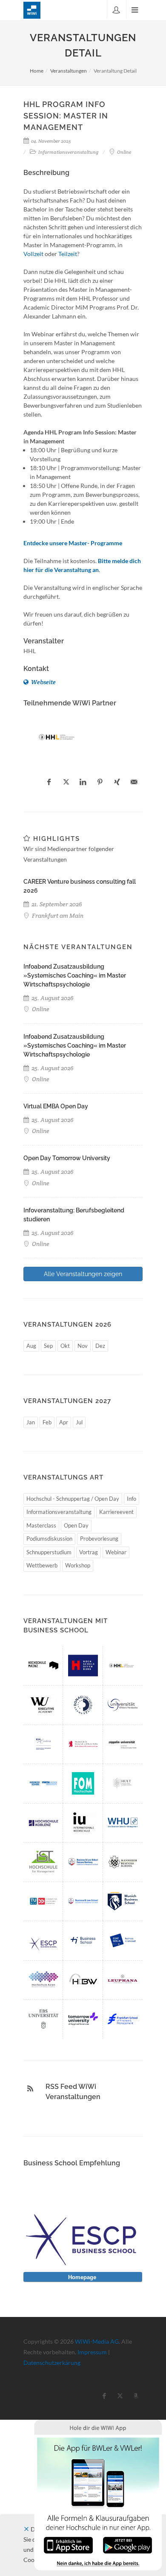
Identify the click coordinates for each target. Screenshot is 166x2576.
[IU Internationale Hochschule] (83, 1823)
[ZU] (123, 1744)
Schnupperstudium (49, 1552)
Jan (31, 1422)
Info (132, 1499)
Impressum (92, 2352)
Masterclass (41, 1525)
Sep (48, 1346)
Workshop (78, 1565)
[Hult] (123, 1783)
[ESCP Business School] (43, 1940)
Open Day (76, 1525)
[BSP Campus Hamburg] (83, 1862)
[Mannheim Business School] (123, 1862)
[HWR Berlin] (83, 1744)
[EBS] (43, 2019)
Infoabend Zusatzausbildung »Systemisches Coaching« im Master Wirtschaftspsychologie (75, 975)
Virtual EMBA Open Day (56, 1106)
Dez (100, 1346)
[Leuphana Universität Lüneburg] (123, 1980)
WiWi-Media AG (97, 2341)
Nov (83, 1346)
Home (37, 71)
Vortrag (89, 1552)
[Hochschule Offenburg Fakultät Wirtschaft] (83, 1666)
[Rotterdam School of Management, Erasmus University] (43, 1744)
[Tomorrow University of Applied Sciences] (83, 2019)
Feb (47, 1422)
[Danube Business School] (83, 1705)
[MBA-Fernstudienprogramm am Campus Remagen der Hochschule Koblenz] (43, 1823)
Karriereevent (116, 1512)
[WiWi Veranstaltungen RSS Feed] (30, 2088)
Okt (65, 1346)
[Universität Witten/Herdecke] (123, 1705)
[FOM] (83, 1783)
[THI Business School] (83, 1940)
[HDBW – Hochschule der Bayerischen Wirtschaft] (83, 1980)
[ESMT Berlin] (123, 1940)
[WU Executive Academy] (43, 1705)
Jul (79, 1422)
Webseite (43, 682)
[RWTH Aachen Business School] (43, 1783)
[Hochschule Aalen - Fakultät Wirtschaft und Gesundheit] (43, 1980)
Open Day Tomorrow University (67, 1158)
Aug (31, 1346)
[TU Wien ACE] (43, 1901)
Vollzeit (33, 254)
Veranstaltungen (69, 71)
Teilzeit (68, 254)
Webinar (116, 1552)
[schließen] (26, 2529)
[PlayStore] (127, 2544)
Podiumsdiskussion (49, 1539)
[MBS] (123, 1901)
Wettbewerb (42, 1565)
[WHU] (123, 1823)
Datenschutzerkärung (52, 2363)
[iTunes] (68, 2544)
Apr (64, 1422)
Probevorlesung (99, 1539)
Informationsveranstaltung (59, 1512)
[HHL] (58, 737)
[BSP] (83, 1901)
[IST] (43, 1862)
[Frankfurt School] (123, 2019)
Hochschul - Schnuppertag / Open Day (73, 1499)
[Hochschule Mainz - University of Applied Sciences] (43, 1666)
